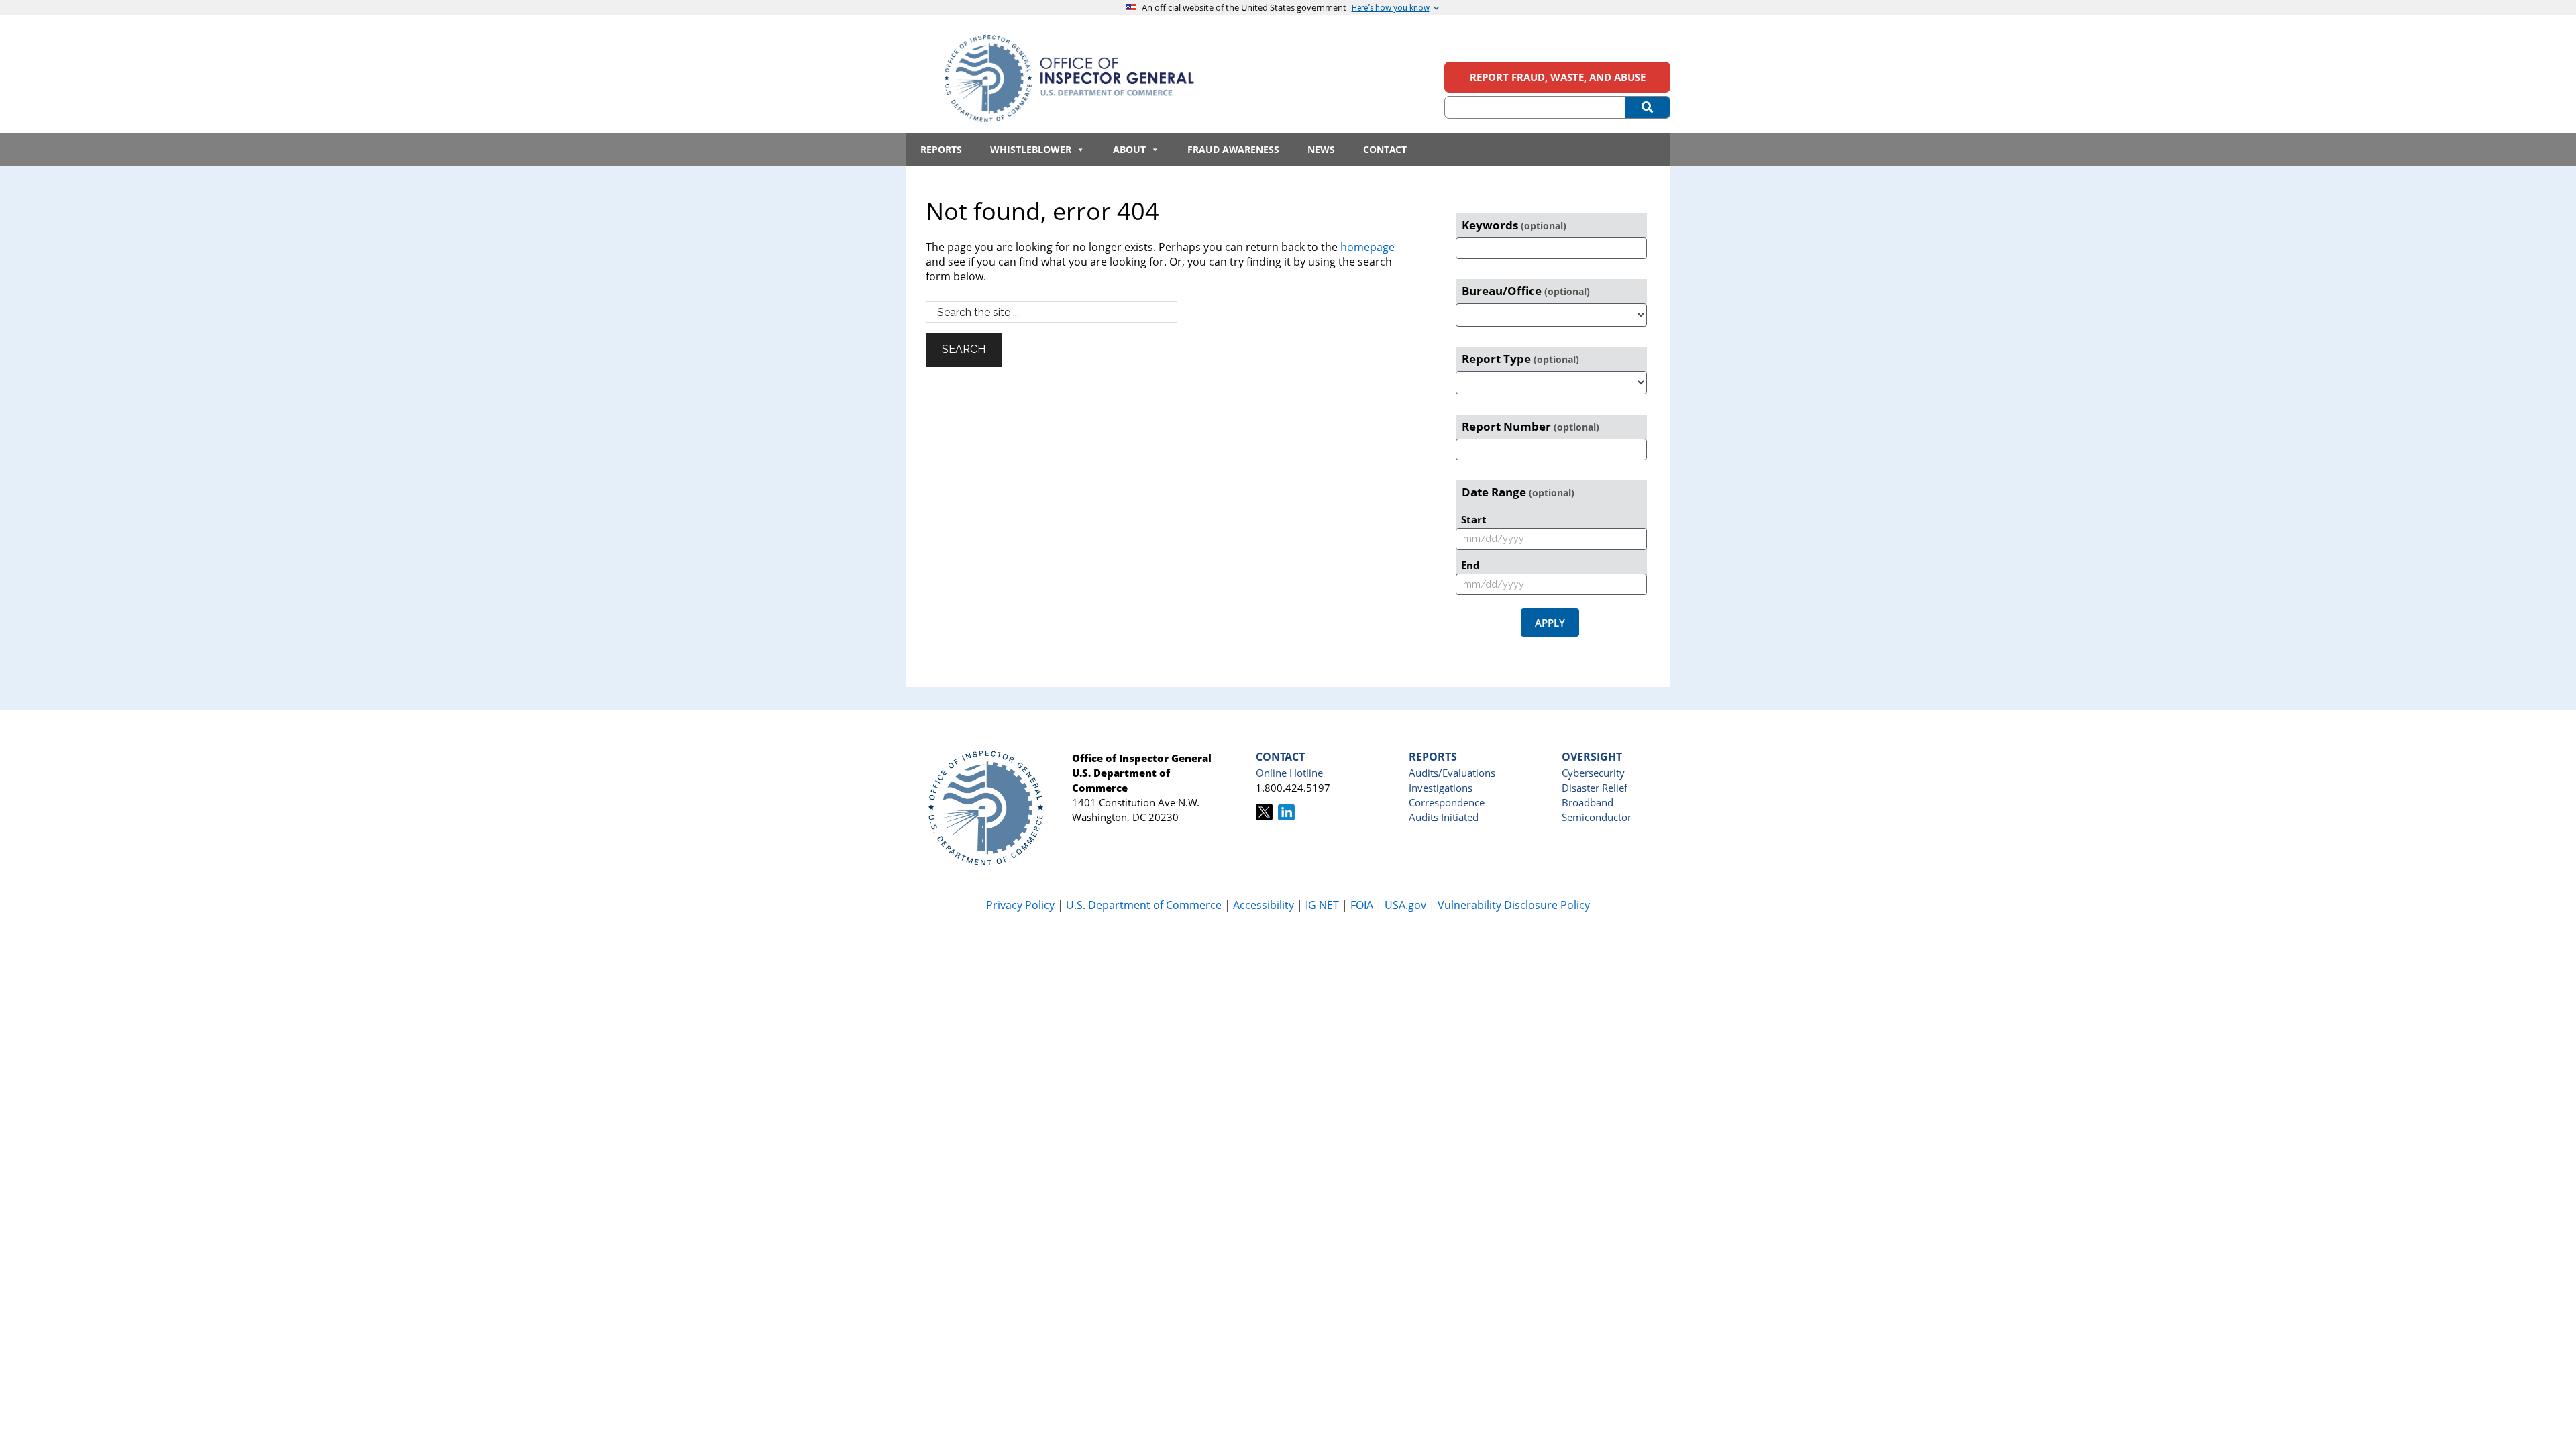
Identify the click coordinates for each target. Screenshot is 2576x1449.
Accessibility (1264, 905)
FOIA (1362, 905)
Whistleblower (1031, 149)
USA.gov (1405, 905)
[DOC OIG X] (1264, 816)
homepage (1367, 247)
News (1321, 149)
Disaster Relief (1595, 788)
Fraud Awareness (1233, 149)
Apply (1550, 623)
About (1129, 149)
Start (1474, 519)
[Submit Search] (1648, 107)
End (1470, 565)
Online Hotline (1289, 773)
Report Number (1531, 426)
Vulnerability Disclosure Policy (1514, 905)
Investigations (1441, 788)
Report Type (1520, 359)
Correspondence (1447, 802)
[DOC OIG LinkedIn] (1286, 816)
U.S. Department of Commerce (1145, 905)
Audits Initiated (1444, 817)
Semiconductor (1597, 817)
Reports (941, 149)
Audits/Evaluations (1452, 773)
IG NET (1322, 905)
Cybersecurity (1593, 773)
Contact (1385, 149)
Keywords (1514, 225)
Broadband (1588, 802)
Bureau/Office (1526, 291)
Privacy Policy (1020, 905)
